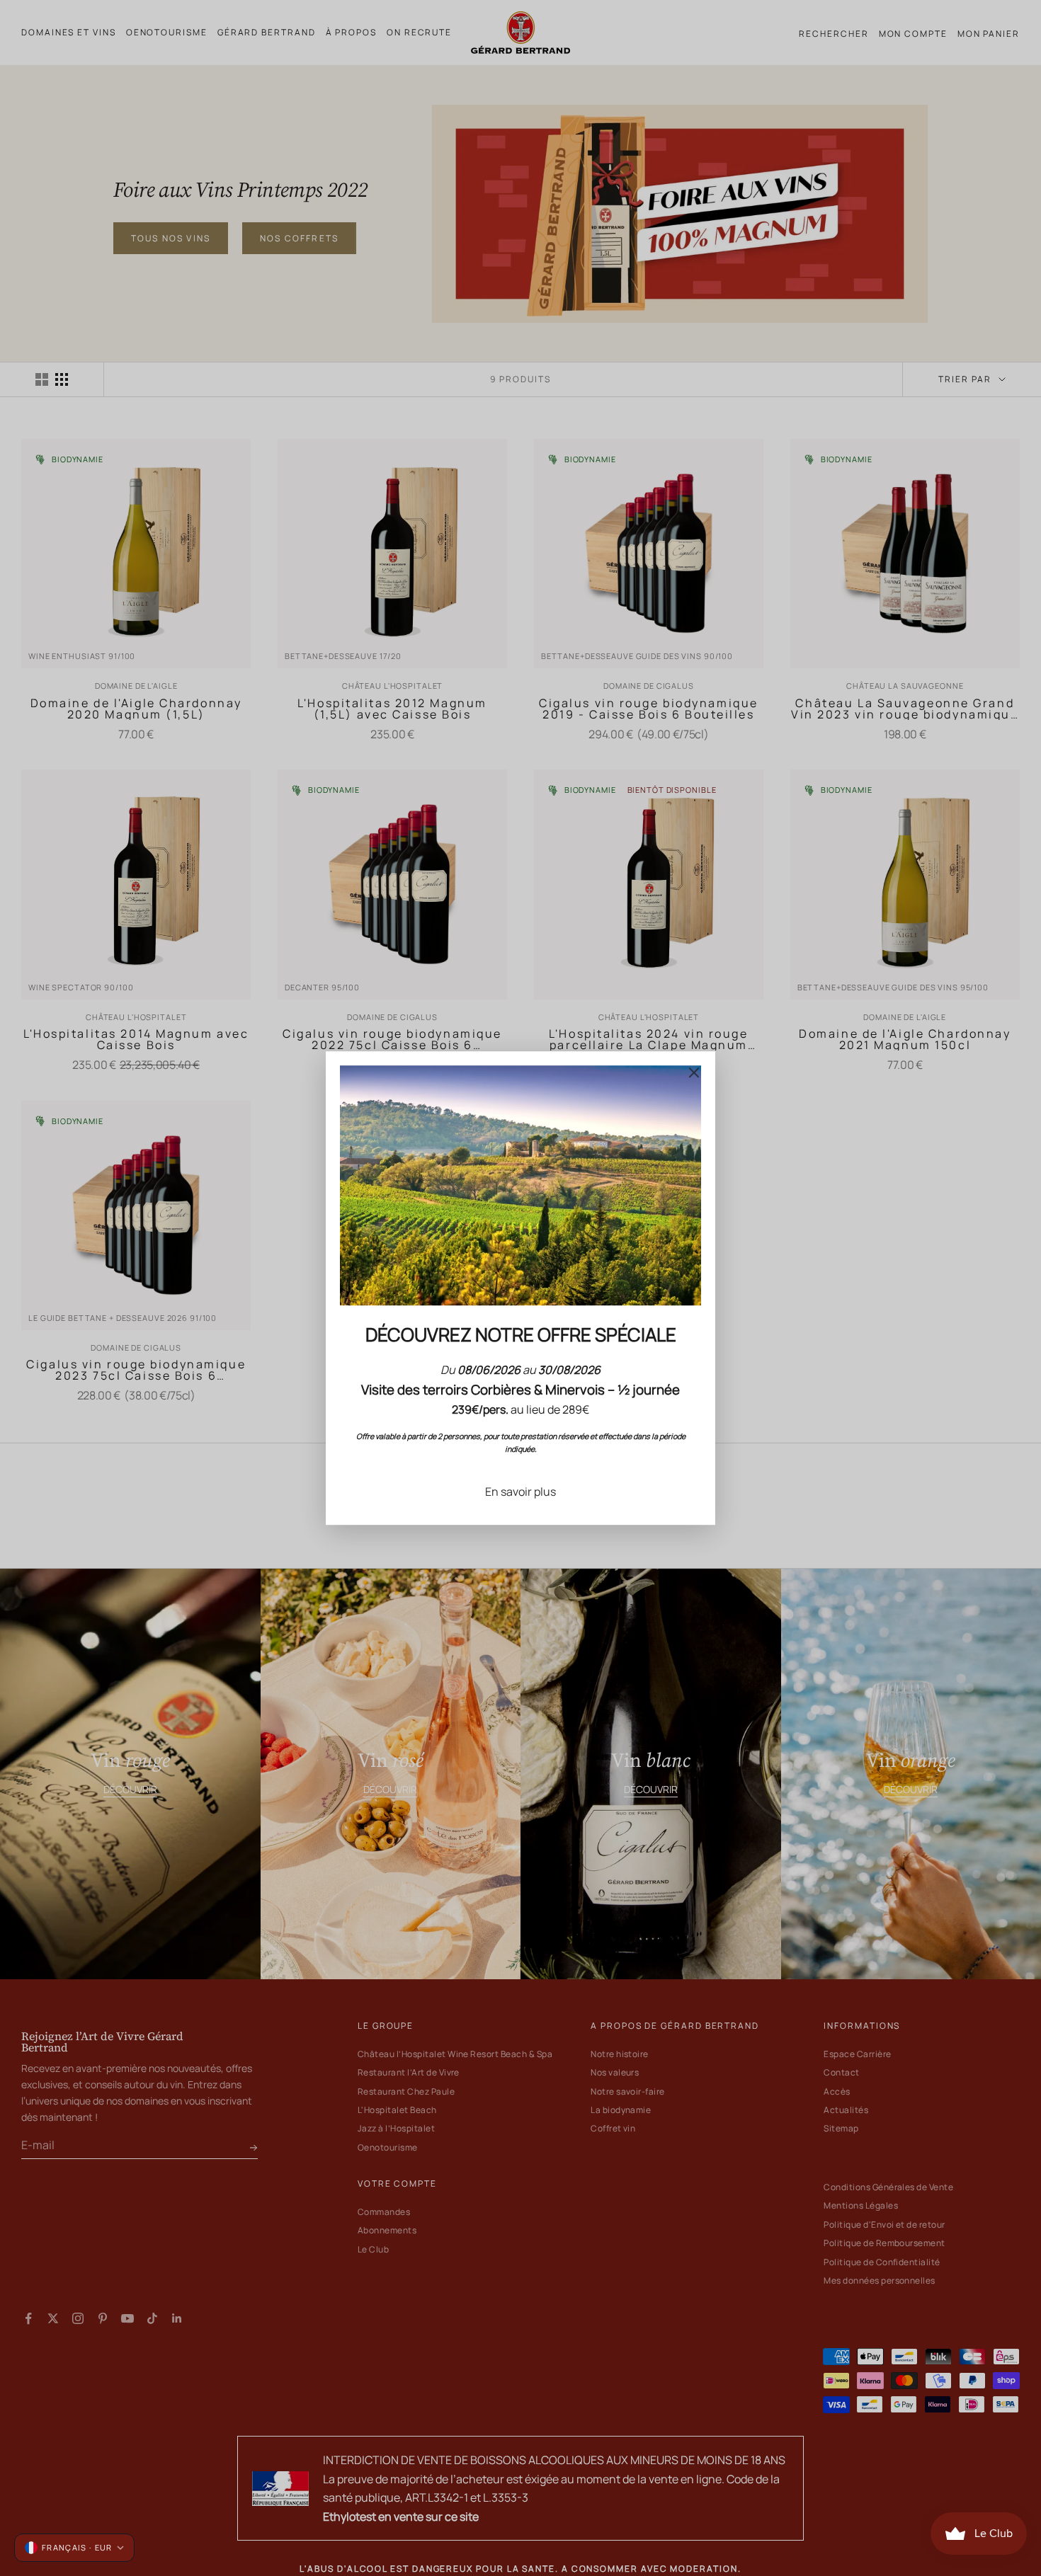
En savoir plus (520, 1492)
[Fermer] (694, 1072)
